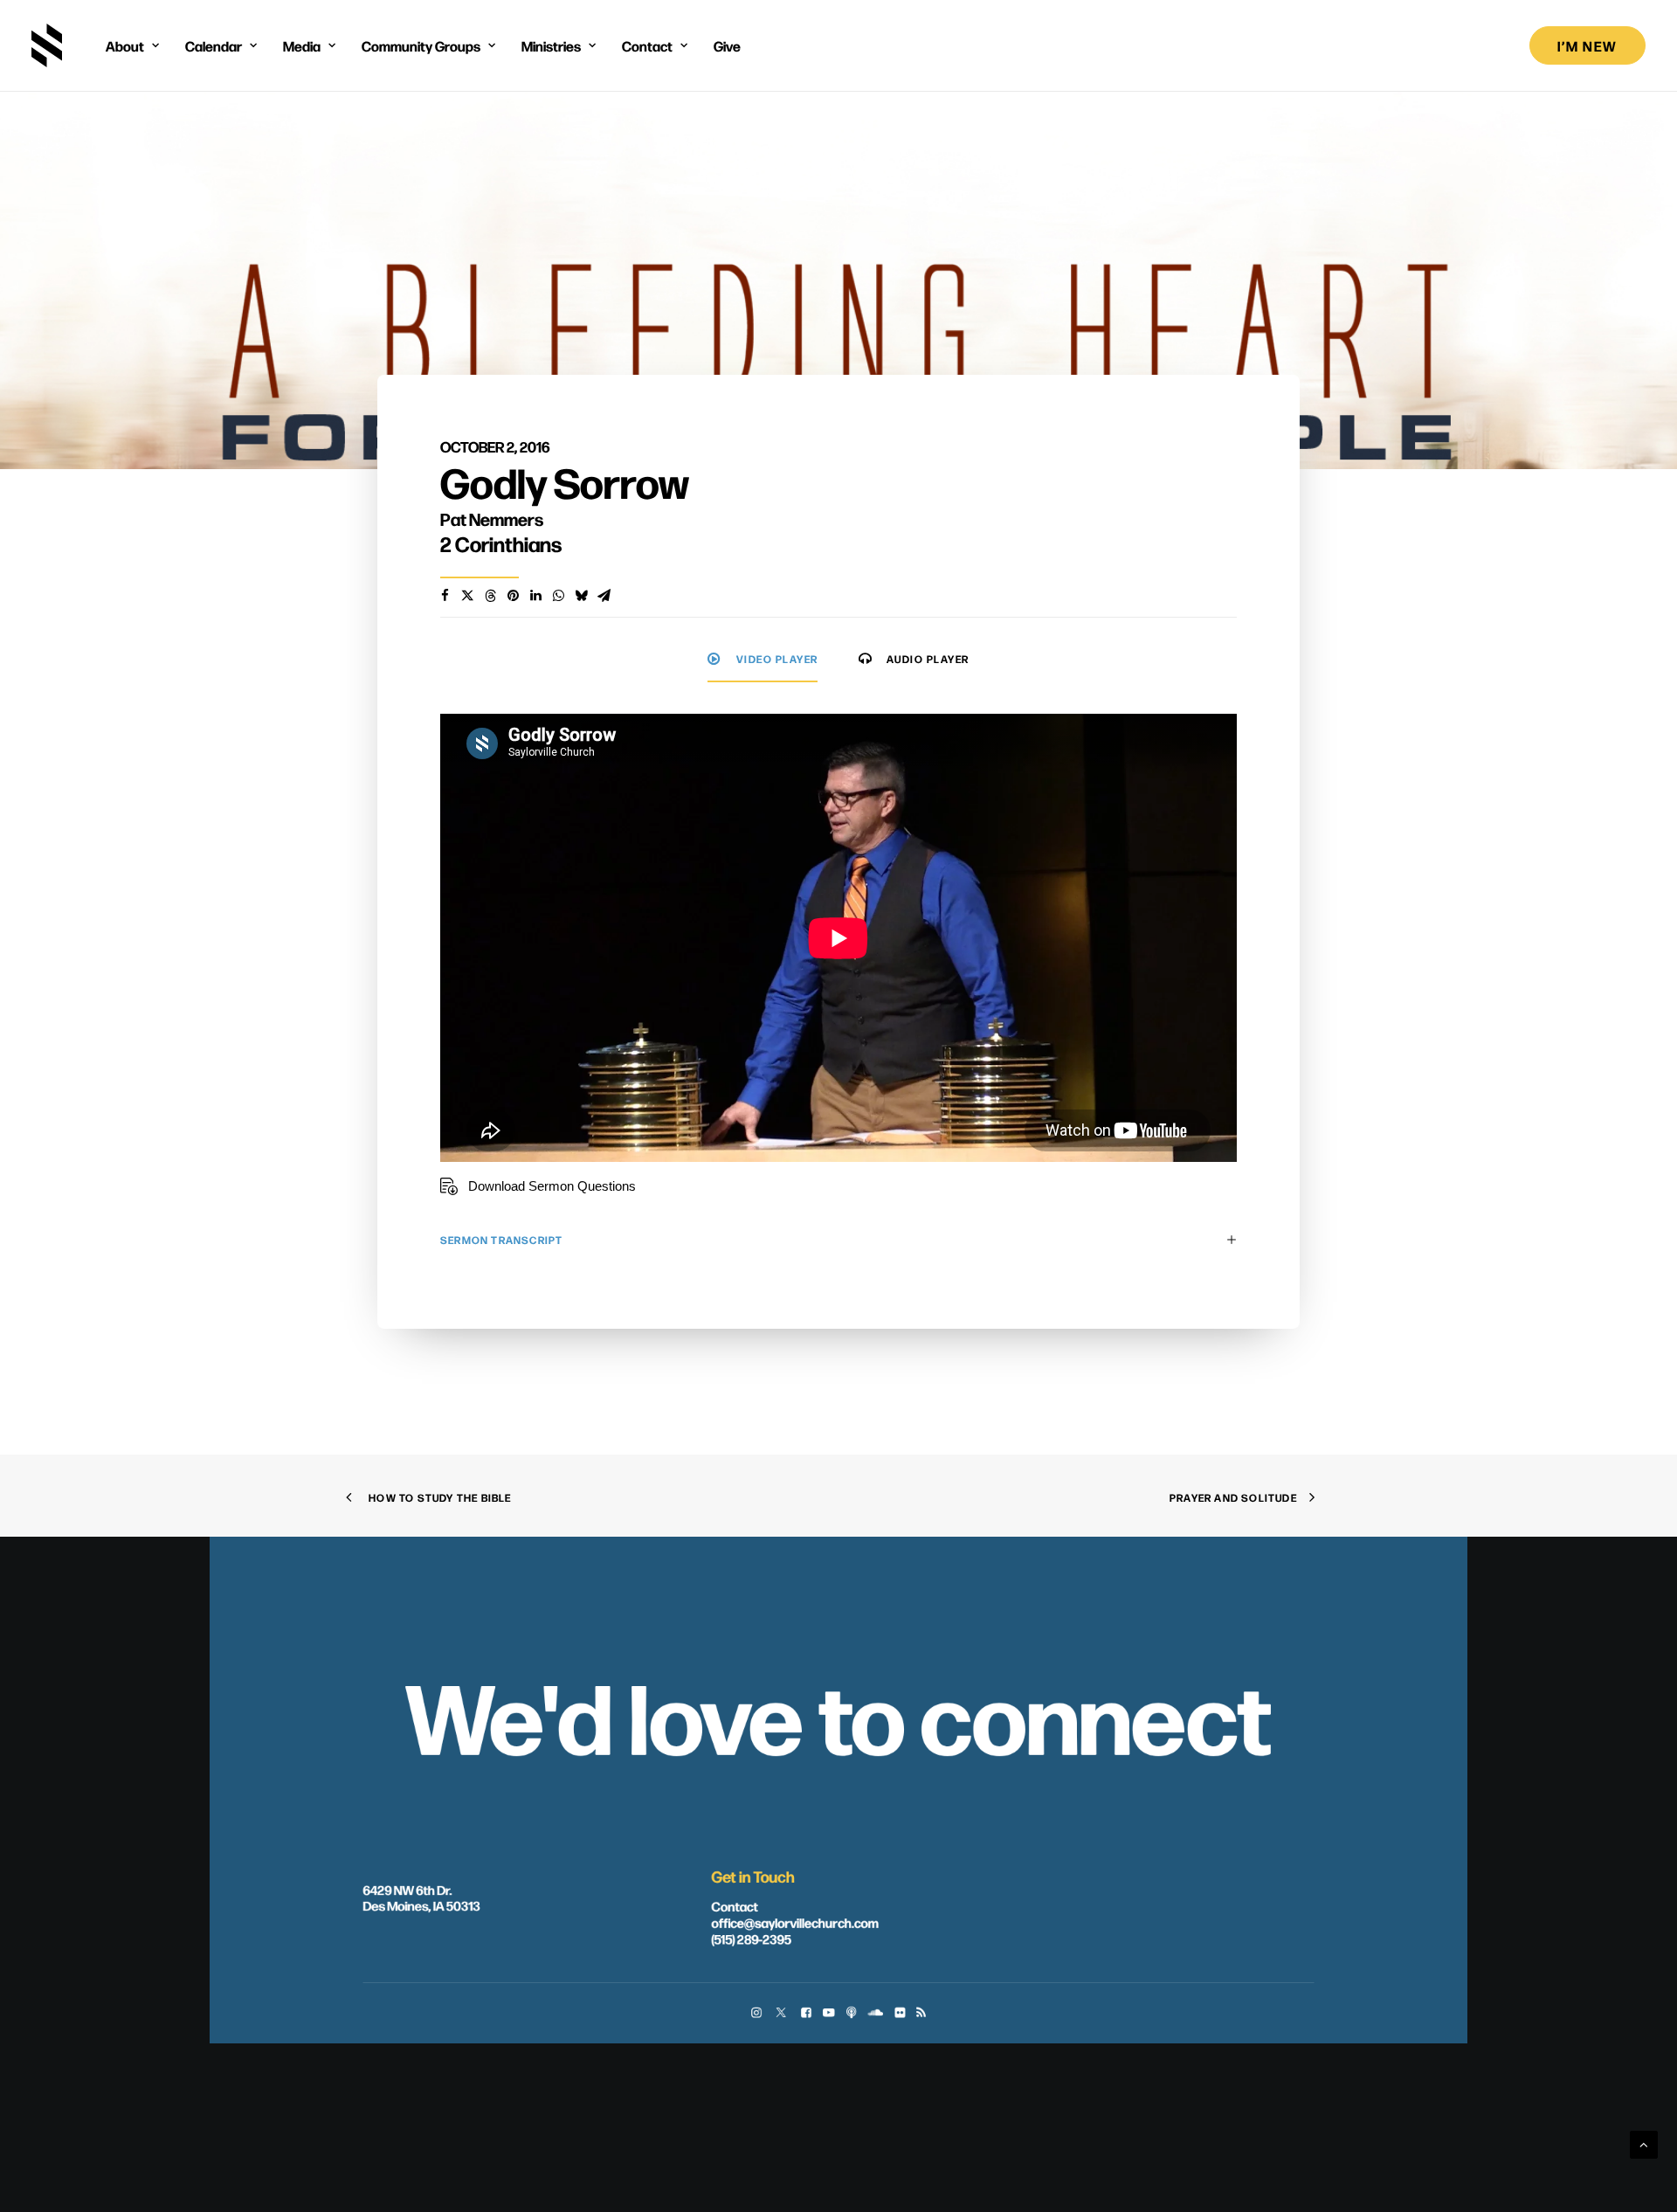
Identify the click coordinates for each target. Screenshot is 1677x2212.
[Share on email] (604, 596)
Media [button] (302, 45)
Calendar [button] (214, 45)
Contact (734, 1906)
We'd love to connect (838, 1713)
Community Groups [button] (421, 45)
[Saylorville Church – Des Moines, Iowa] (47, 45)
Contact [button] (647, 45)
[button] (756, 2014)
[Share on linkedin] (535, 596)
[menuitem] (132, 45)
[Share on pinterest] (513, 596)
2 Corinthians (501, 543)
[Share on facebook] (445, 596)
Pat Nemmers (492, 518)
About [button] (125, 45)
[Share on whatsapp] (558, 596)
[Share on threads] (490, 596)
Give (727, 45)
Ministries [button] (551, 45)
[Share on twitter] (467, 596)
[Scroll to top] (1644, 2143)
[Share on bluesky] (581, 596)
